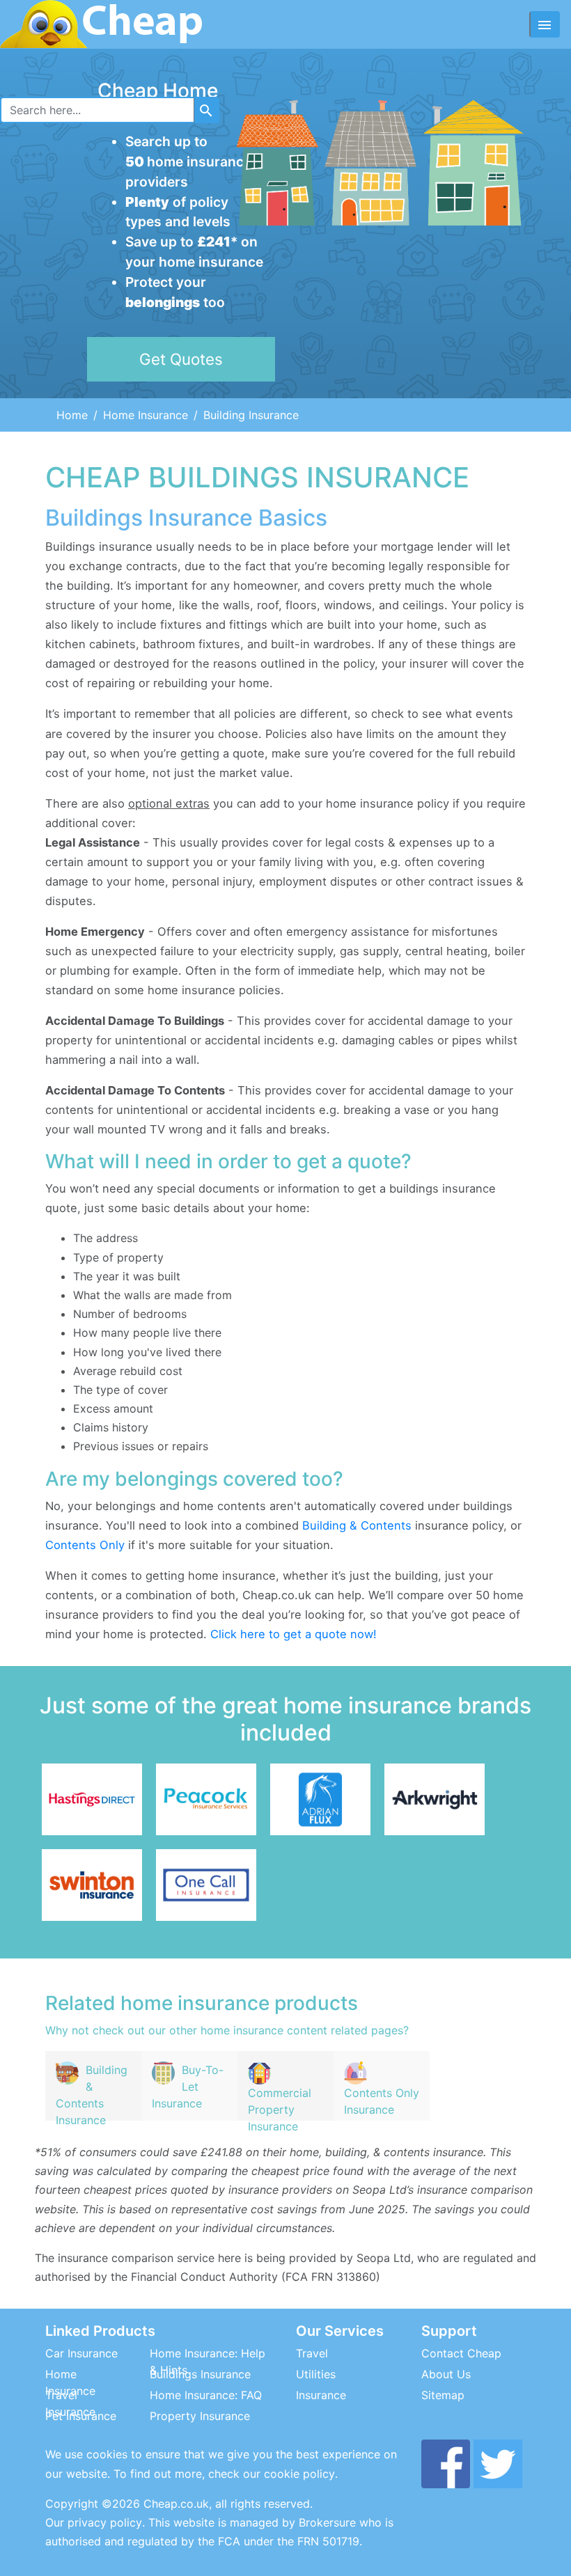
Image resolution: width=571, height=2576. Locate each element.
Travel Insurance (70, 2403)
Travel (312, 2353)
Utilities (316, 2374)
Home (72, 415)
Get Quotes (181, 359)
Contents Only (85, 1545)
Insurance (321, 2395)
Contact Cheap (461, 2353)
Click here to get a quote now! (294, 1634)
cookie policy (299, 2474)
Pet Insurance (81, 2416)
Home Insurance (146, 415)
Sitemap (443, 2395)
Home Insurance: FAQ (206, 2395)
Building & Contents (357, 1525)
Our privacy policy (94, 2522)
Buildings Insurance (200, 2374)
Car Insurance (81, 2353)
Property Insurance (200, 2416)
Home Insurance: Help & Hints (208, 2362)
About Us (446, 2374)
